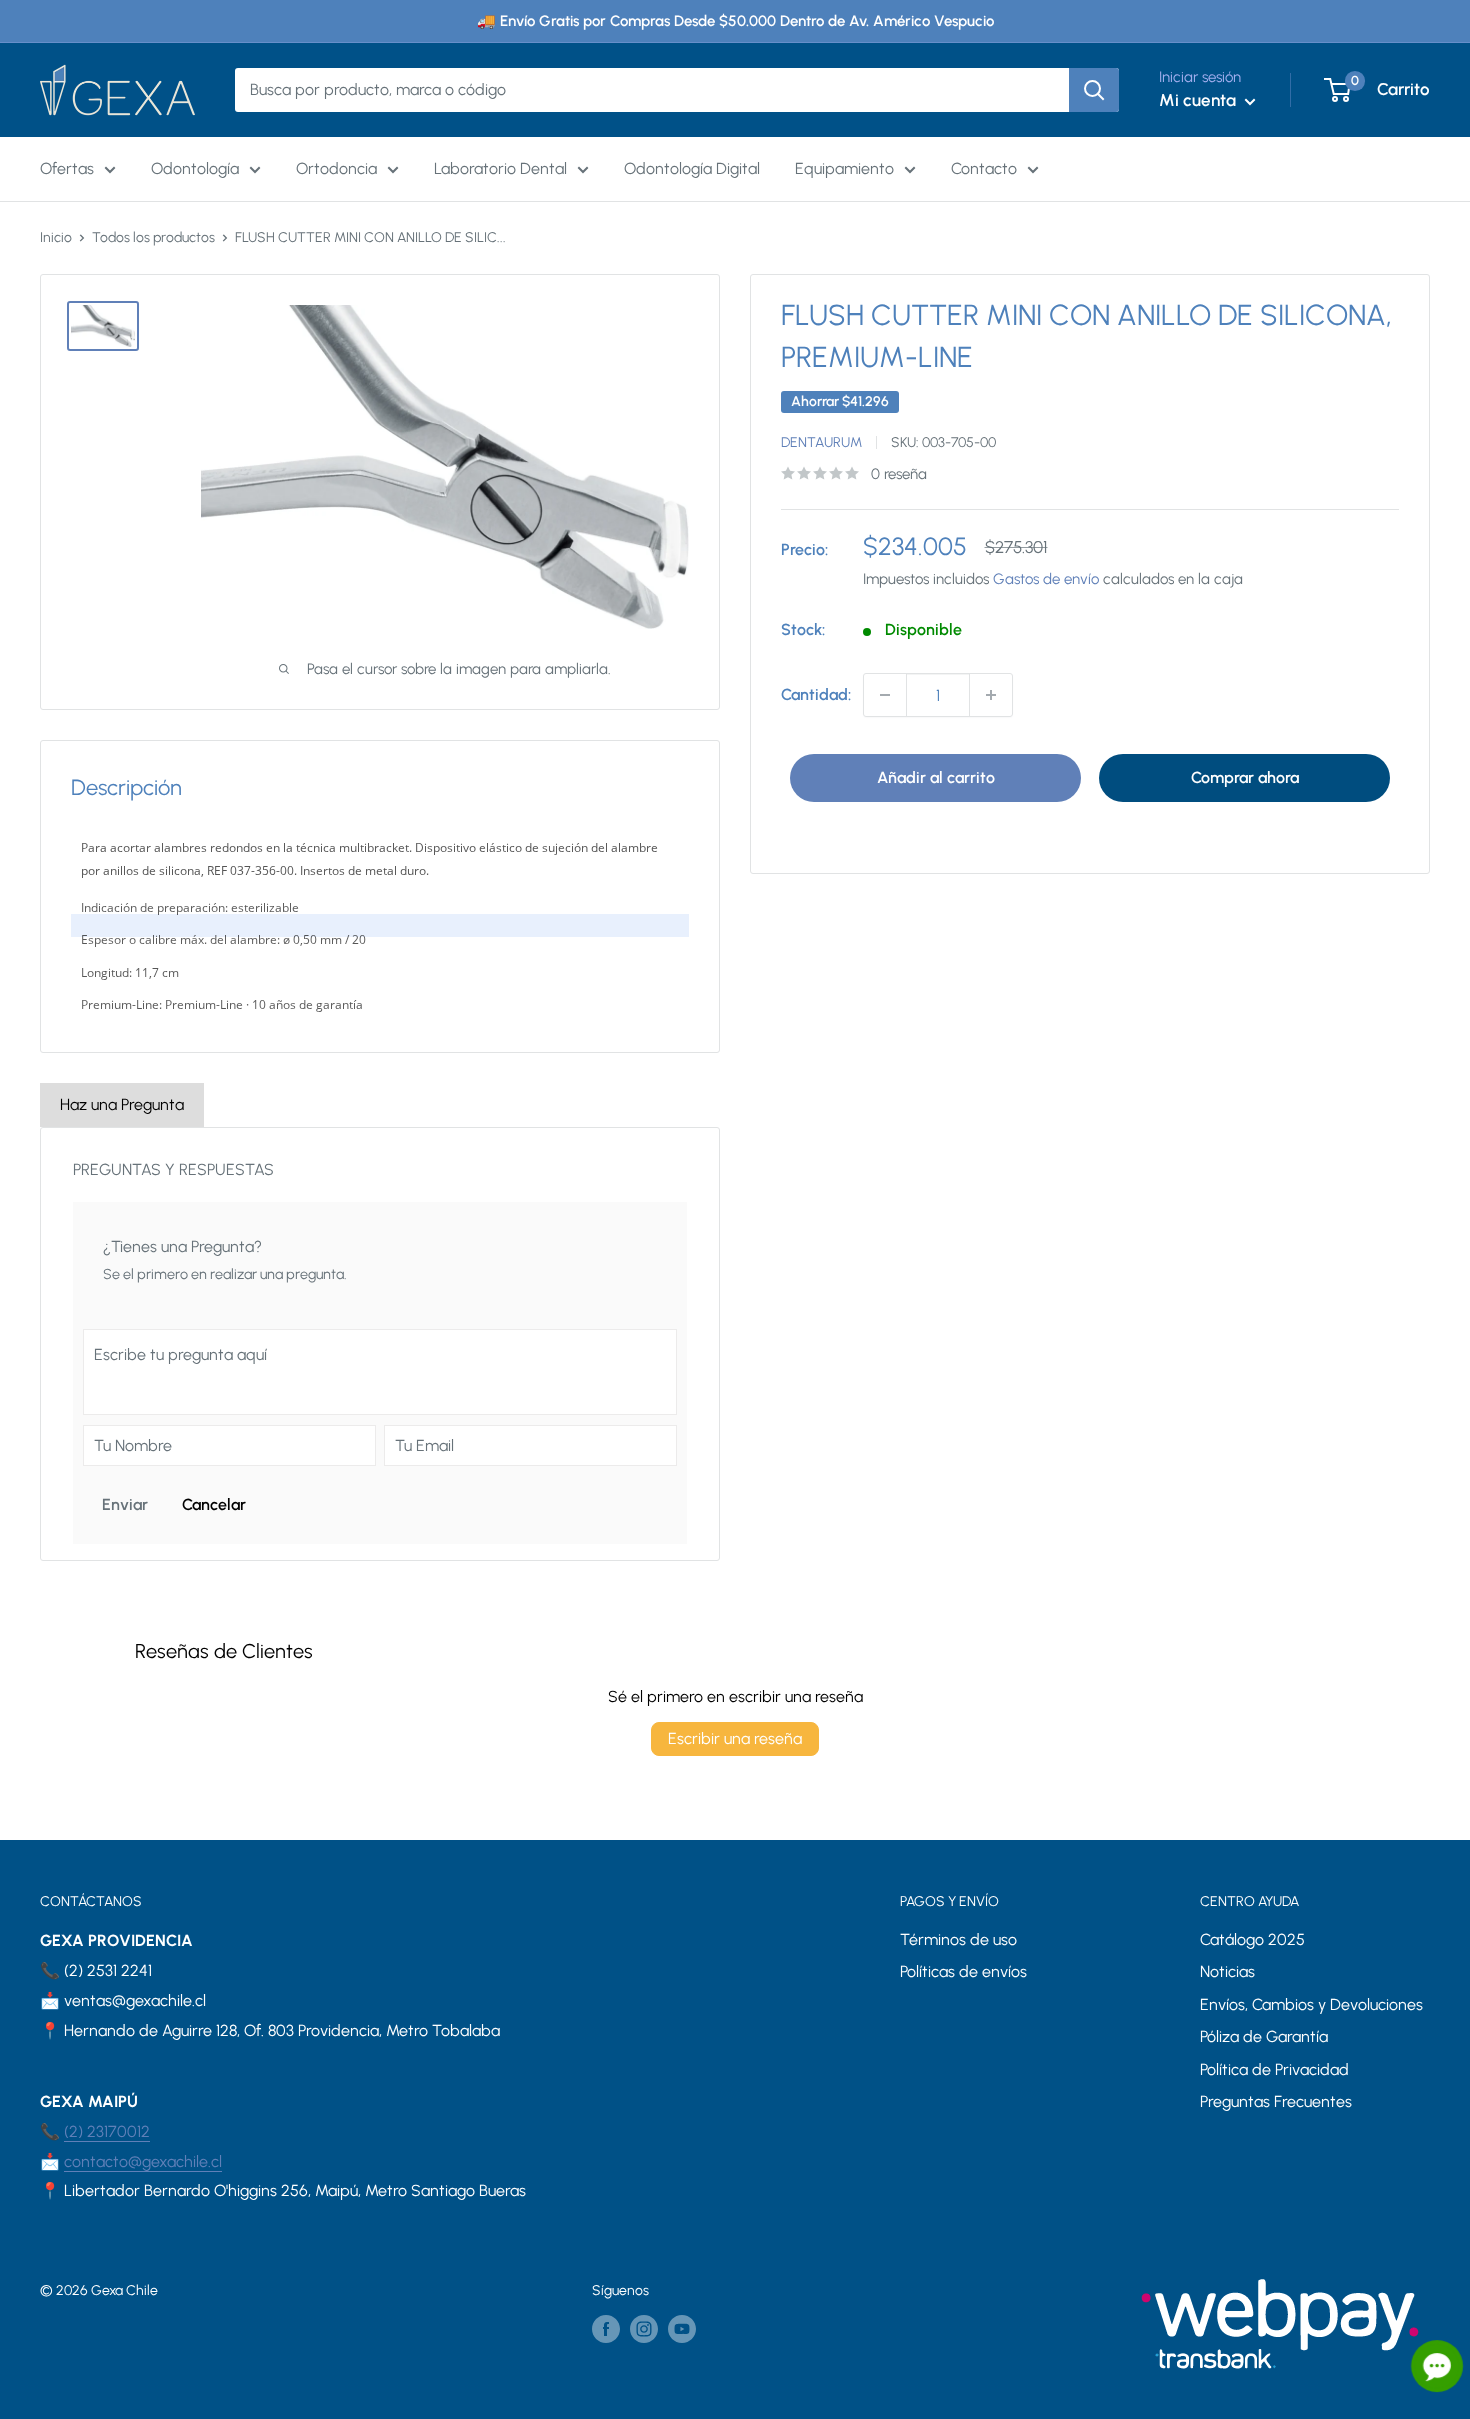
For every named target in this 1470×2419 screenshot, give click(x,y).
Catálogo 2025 (1252, 1939)
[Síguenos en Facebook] (606, 2329)
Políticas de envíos (963, 1971)
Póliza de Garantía (1264, 2036)
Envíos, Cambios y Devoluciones (1311, 2004)
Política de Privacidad (1274, 2069)
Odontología (195, 168)
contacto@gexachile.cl (143, 2161)
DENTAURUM (821, 442)
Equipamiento (844, 168)
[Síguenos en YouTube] (682, 2329)
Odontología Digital (692, 168)
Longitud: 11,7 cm (130, 972)
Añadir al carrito (936, 777)
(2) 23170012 (107, 2131)
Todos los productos (153, 237)
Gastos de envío (1046, 579)
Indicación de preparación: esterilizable (190, 907)
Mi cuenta (1199, 100)
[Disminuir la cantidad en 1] (885, 695)
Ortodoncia (336, 168)
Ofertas (67, 168)
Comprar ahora (1245, 777)
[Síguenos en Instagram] (644, 2329)
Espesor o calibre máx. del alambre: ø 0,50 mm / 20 (223, 939)
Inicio (56, 237)
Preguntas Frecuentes (1276, 2101)
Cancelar (214, 1504)
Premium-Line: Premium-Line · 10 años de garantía (222, 1004)
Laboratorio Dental (500, 168)
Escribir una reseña (735, 1738)
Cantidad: (816, 694)
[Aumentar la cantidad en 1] (991, 695)
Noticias (1227, 1971)
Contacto (984, 168)
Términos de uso (958, 1939)
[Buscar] (1094, 90)
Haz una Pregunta (122, 1104)
